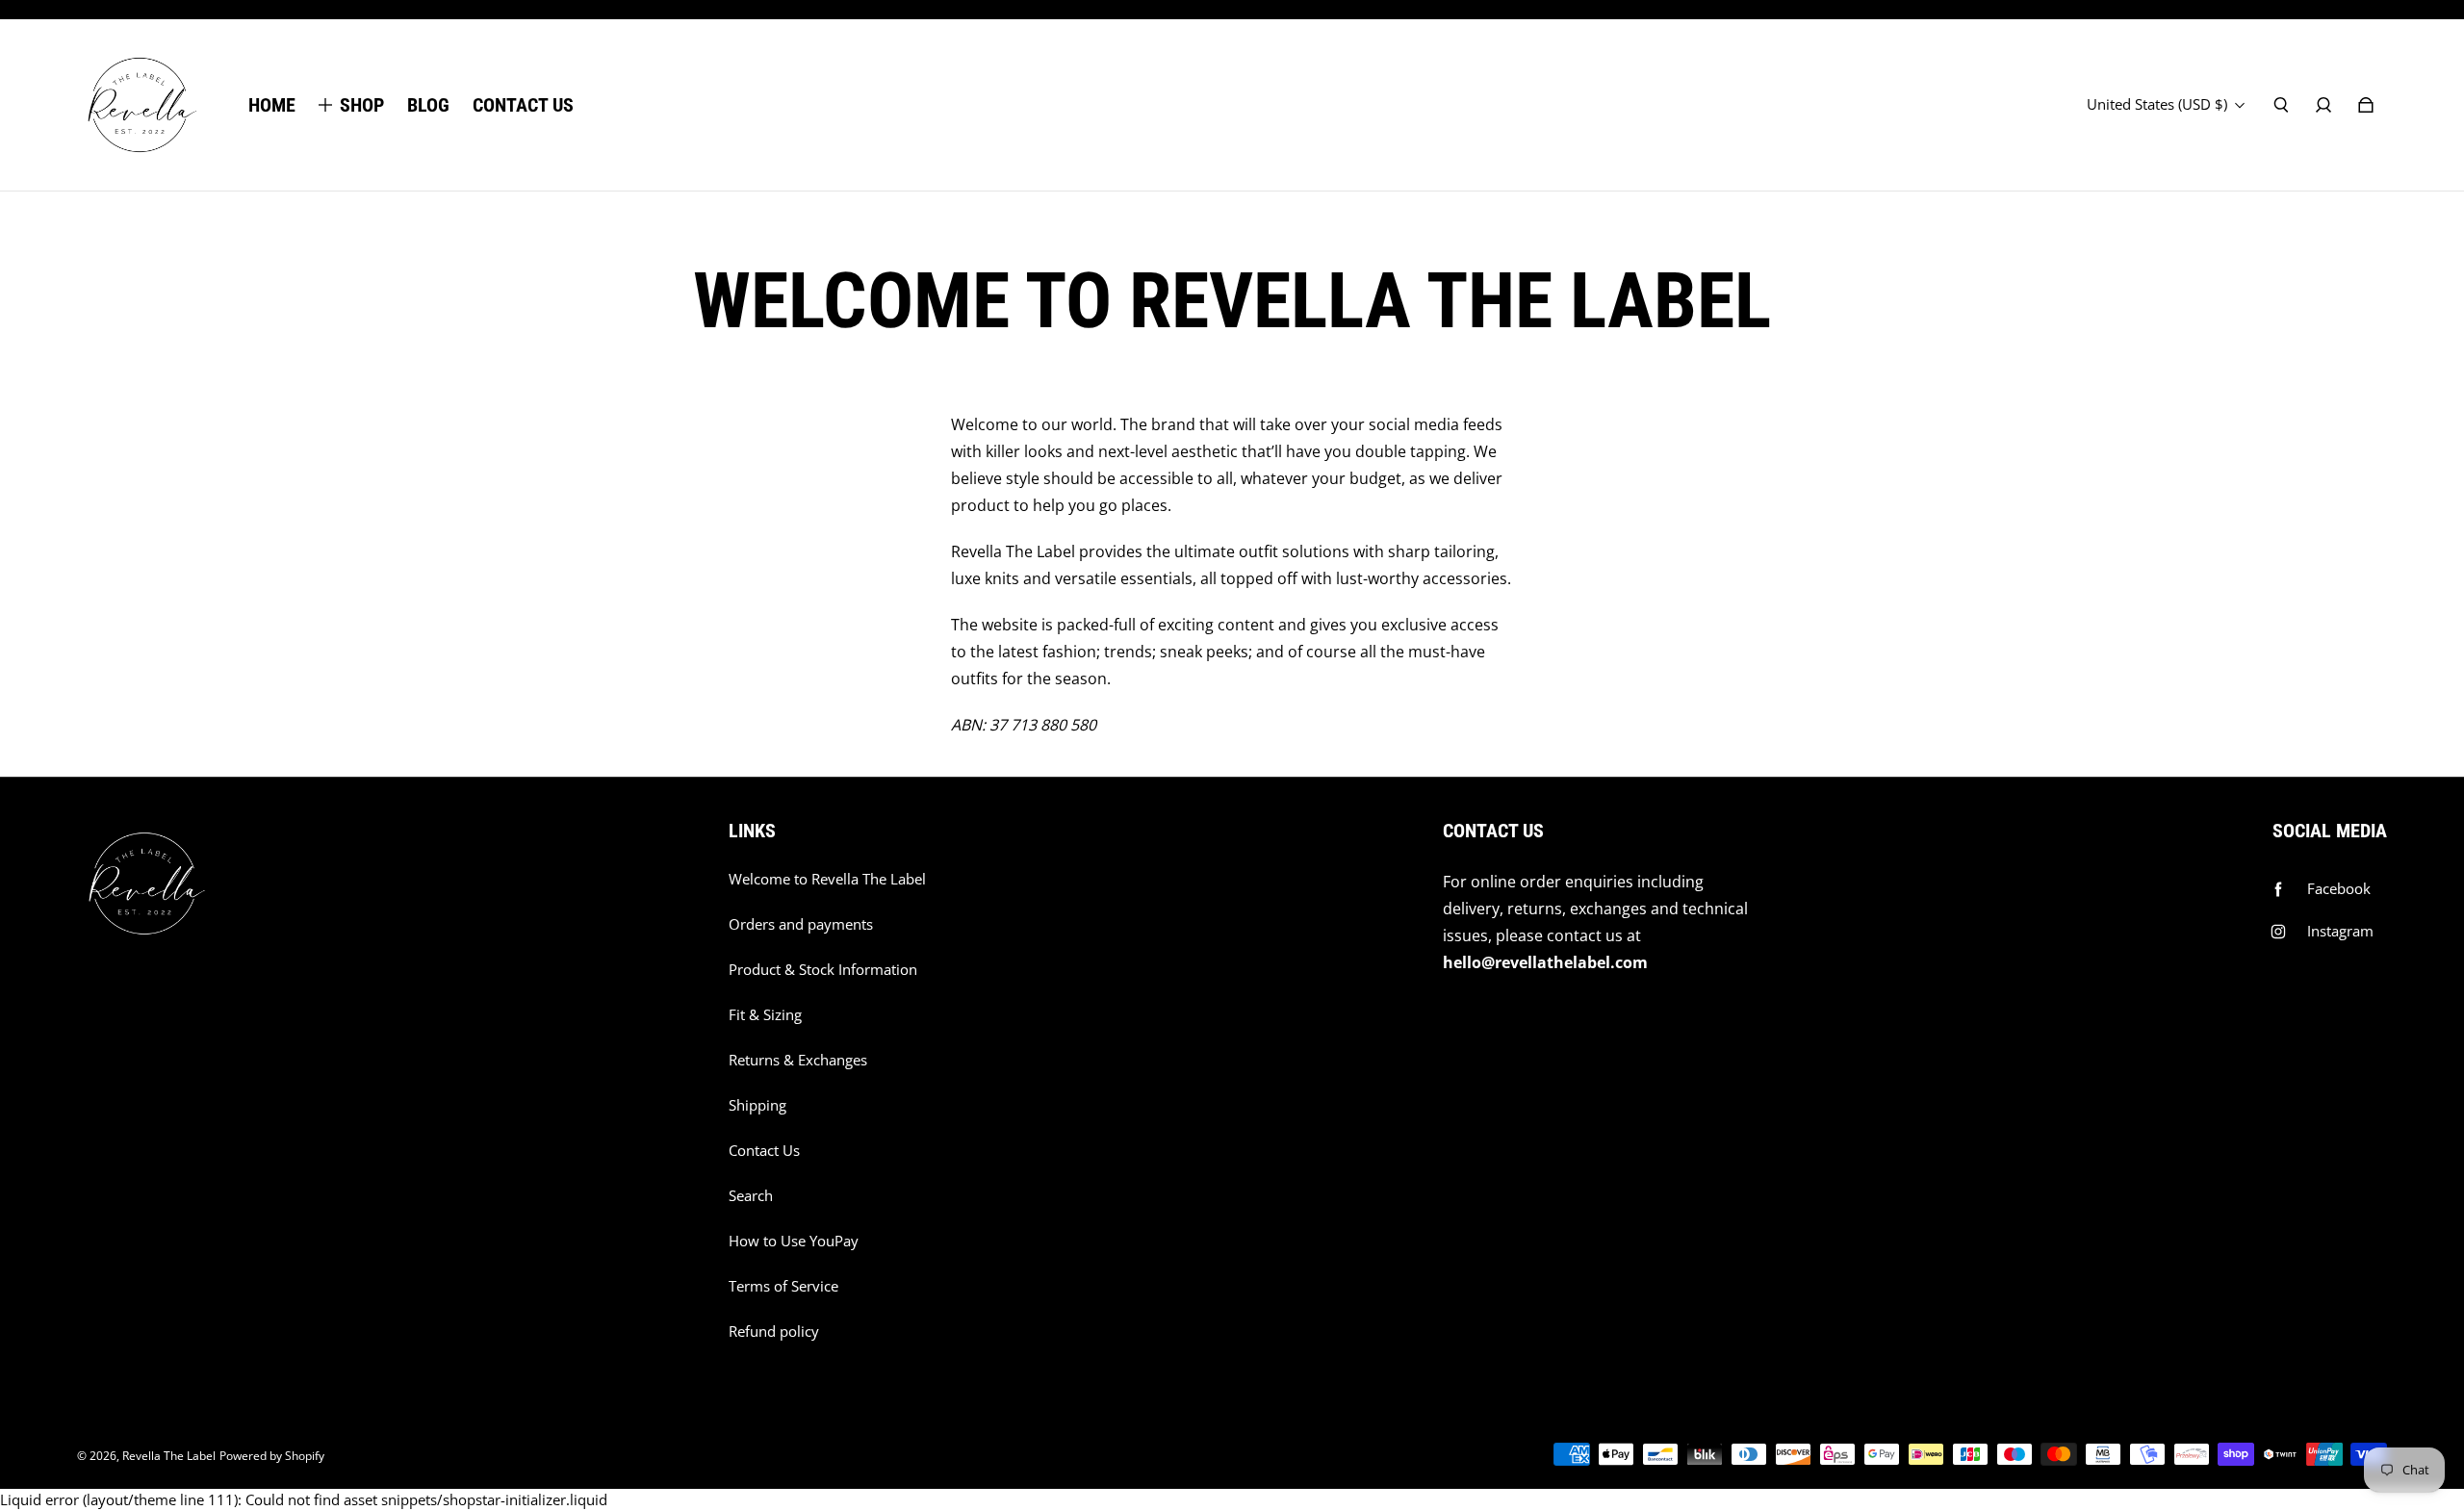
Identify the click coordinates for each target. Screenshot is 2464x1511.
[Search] (2281, 105)
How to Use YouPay (794, 1241)
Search (751, 1196)
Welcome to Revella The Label (827, 879)
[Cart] (2366, 105)
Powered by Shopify (272, 1456)
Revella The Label (169, 1456)
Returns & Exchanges (798, 1060)
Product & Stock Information (823, 970)
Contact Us (764, 1151)
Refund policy (774, 1332)
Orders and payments (801, 924)
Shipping (757, 1105)
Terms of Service (783, 1286)
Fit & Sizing (765, 1015)
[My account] (2323, 105)
